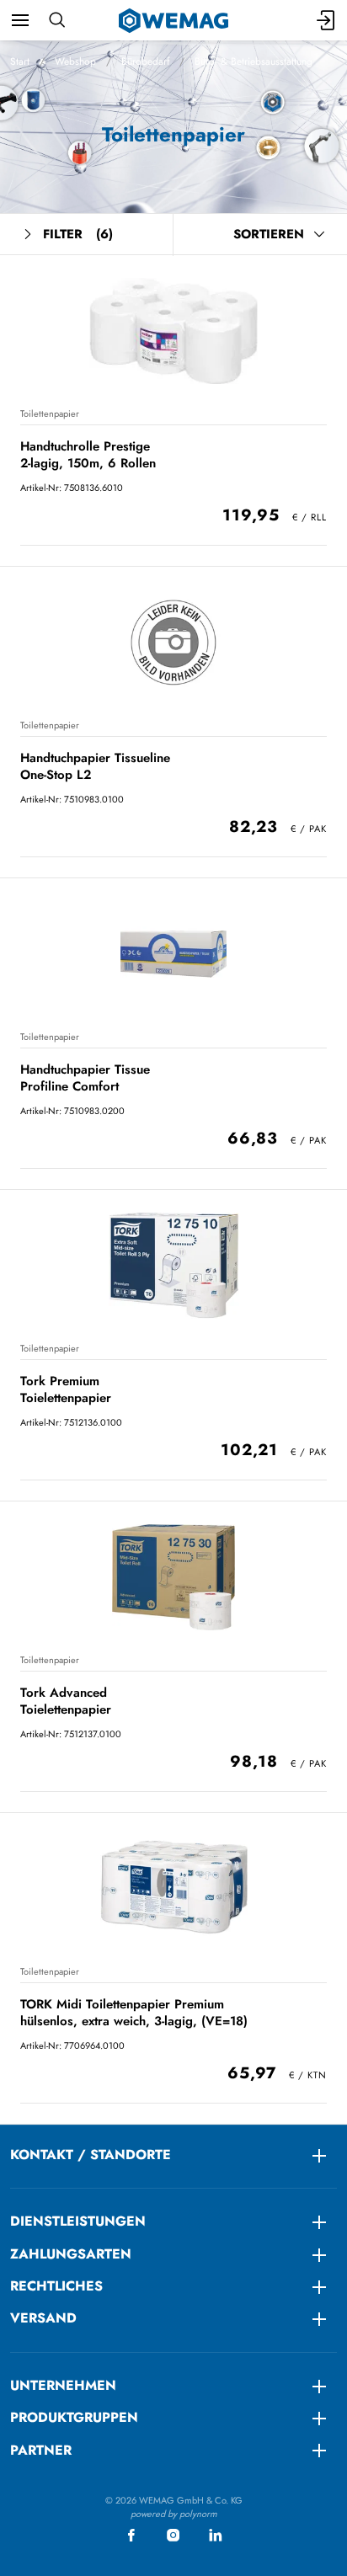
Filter (78, 234)
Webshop (75, 61)
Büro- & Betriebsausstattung (254, 61)
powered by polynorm (174, 2514)
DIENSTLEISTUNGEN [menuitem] (78, 2221)
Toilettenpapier (50, 413)
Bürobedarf (145, 61)
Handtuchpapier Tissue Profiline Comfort (85, 1077)
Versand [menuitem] (43, 2318)
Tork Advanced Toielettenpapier (66, 1701)
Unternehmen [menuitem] (63, 2385)
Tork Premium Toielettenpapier (66, 1389)
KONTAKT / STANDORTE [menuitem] (91, 2155)
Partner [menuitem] (41, 2450)
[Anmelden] (327, 20)
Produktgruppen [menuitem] (74, 2417)
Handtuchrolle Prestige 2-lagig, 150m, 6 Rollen (88, 454)
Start (20, 61)
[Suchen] (57, 20)
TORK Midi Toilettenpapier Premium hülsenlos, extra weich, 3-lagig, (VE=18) (134, 2012)
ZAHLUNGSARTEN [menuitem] (71, 2254)
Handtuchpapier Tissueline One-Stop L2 (95, 766)
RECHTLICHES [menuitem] (56, 2286)
